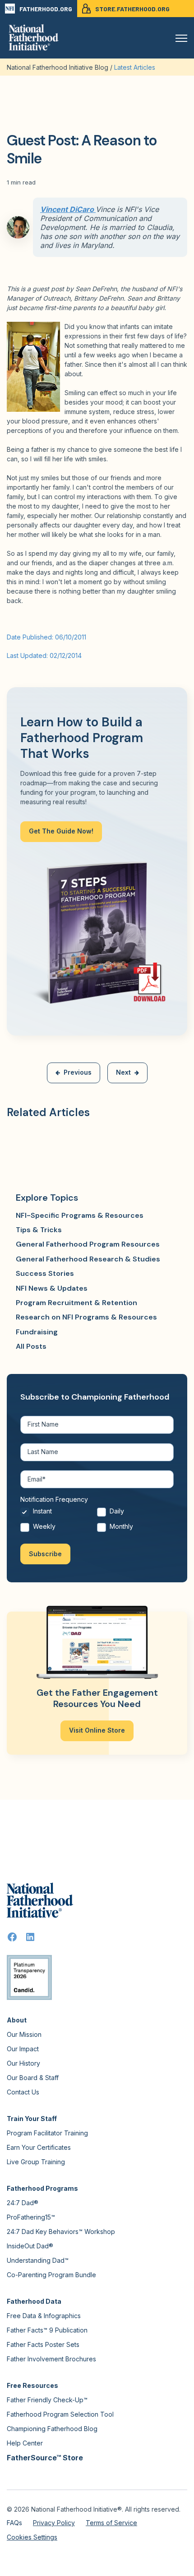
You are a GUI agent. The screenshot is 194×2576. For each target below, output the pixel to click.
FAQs (14, 2523)
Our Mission (24, 2034)
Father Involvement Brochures (51, 2359)
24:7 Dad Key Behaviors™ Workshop (61, 2231)
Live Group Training (36, 2162)
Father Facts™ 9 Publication (47, 2330)
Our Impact (23, 2049)
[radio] (59, 1514)
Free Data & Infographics (44, 2316)
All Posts (31, 1346)
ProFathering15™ (31, 2217)
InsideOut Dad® (30, 2246)
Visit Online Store (97, 1730)
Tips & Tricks (39, 1230)
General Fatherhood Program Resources (88, 1244)
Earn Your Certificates (39, 2147)
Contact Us (23, 2092)
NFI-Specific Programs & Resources (80, 1215)
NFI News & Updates (52, 1288)
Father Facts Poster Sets (43, 2344)
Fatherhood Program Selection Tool (60, 2414)
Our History (23, 2063)
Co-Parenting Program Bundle (51, 2275)
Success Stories (45, 1273)
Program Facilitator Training (47, 2133)
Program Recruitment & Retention (76, 1303)
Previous (78, 1072)
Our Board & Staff (33, 2078)
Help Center (25, 2443)
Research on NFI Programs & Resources (86, 1317)
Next (123, 1072)
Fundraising (37, 1332)
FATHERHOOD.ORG (46, 9)
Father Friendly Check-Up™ (47, 2400)
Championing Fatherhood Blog (52, 2429)
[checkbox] (97, 1521)
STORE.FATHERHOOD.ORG (132, 9)
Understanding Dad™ (38, 2260)
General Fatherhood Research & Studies (88, 1259)
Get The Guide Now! (61, 831)
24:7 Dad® (23, 2203)
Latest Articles (135, 67)
